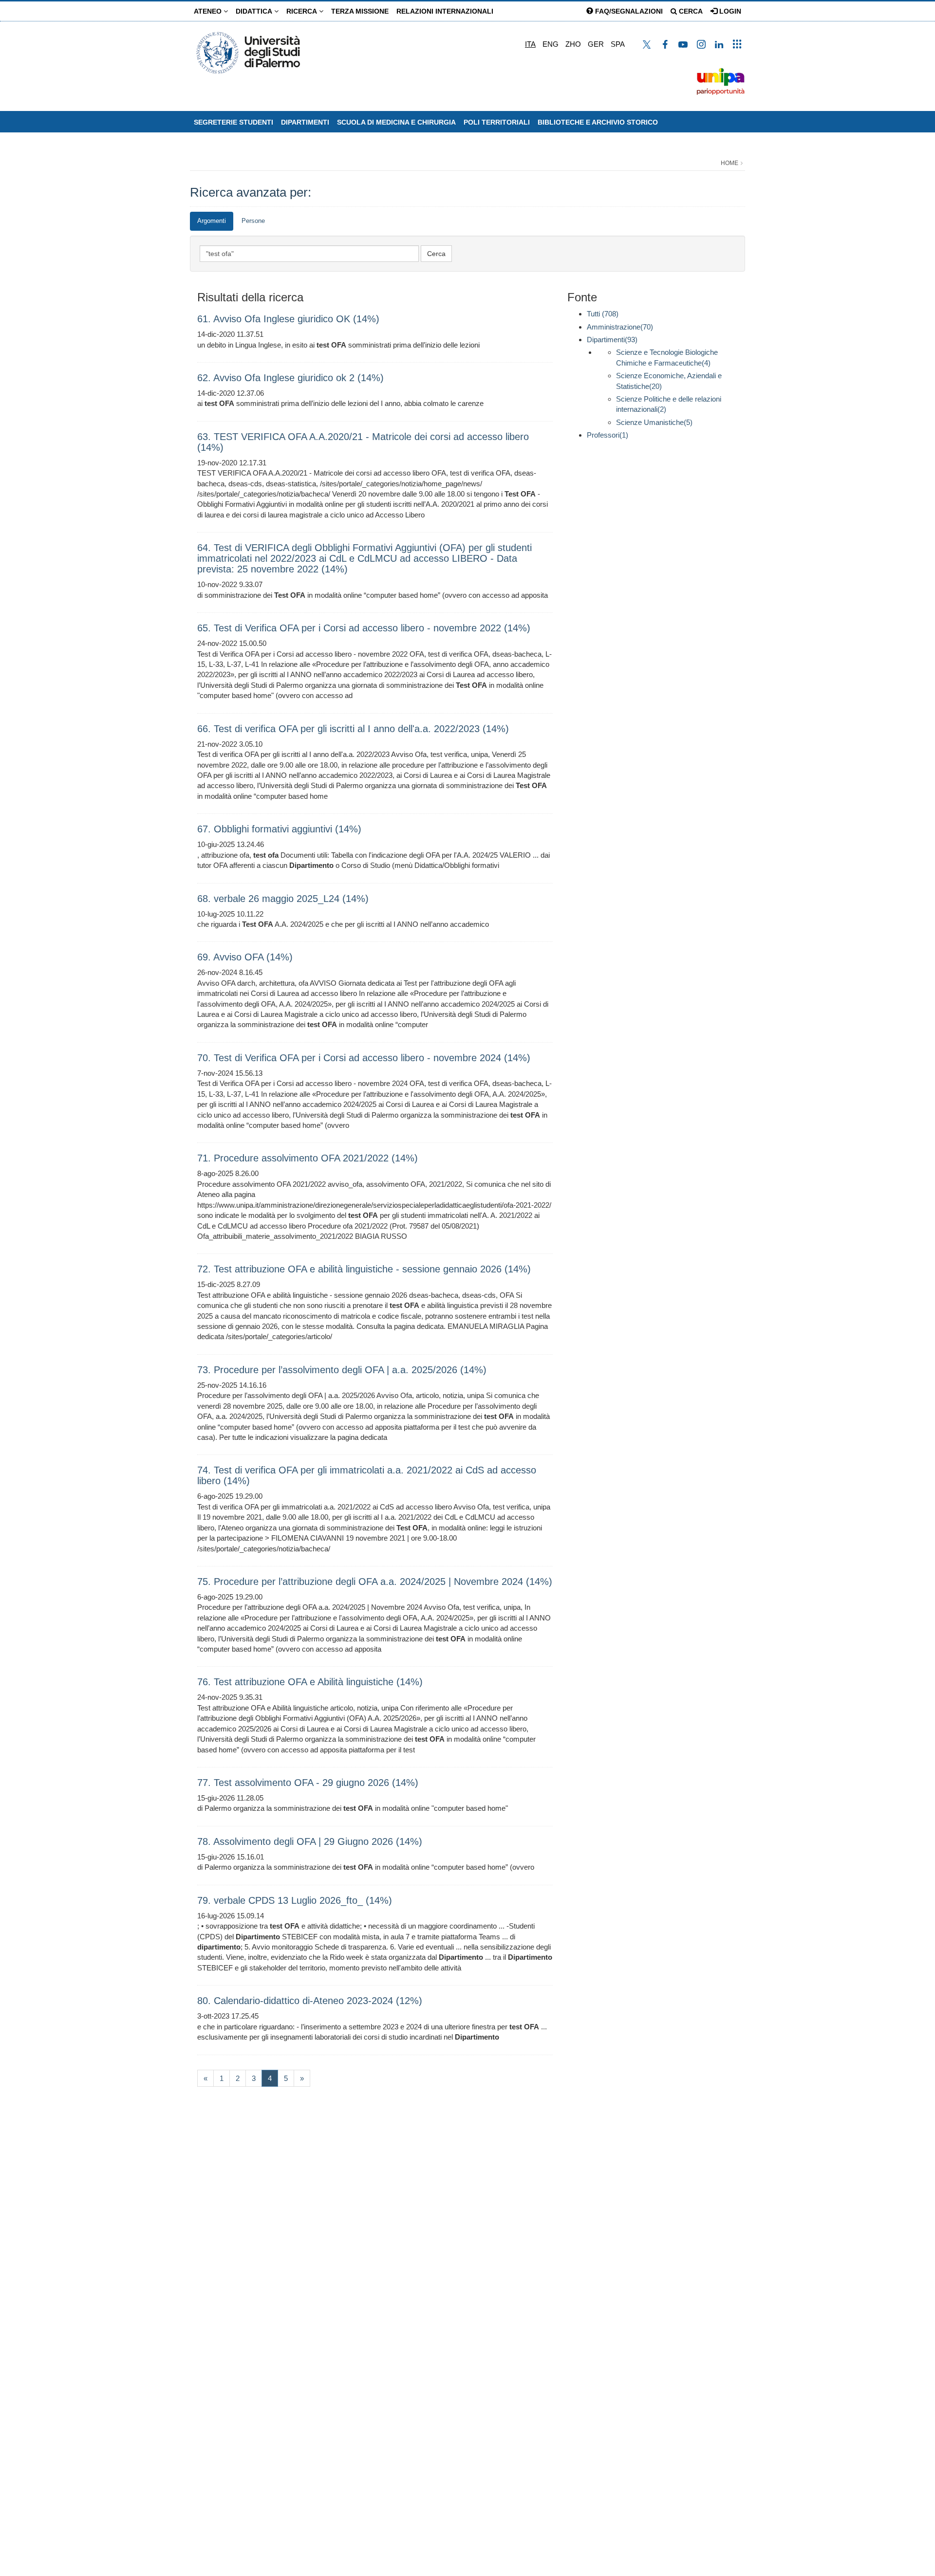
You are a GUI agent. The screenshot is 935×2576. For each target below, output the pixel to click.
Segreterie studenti (234, 122)
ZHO (573, 44)
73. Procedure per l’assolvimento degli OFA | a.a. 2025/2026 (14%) (342, 1370)
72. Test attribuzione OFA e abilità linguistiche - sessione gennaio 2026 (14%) (364, 1269)
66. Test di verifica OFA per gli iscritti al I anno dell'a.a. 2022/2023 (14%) (353, 729)
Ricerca (303, 11)
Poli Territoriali (497, 122)
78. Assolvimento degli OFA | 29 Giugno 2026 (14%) (310, 1841)
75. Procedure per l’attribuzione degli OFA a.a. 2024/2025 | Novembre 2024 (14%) (375, 1582)
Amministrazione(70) (620, 327)
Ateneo (209, 11)
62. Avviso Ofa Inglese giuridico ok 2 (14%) (290, 378)
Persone (253, 221)
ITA (530, 44)
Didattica (255, 11)
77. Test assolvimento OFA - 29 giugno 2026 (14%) (308, 1783)
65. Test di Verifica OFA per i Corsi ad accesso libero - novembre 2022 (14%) (364, 628)
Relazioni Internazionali (445, 11)
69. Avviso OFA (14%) (245, 957)
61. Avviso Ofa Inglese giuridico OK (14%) (288, 319)
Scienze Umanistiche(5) (654, 422)
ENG (551, 44)
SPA (618, 44)
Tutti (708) (603, 314)
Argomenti (212, 221)
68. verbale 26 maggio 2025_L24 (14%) (283, 899)
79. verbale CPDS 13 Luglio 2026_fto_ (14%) (295, 1900)
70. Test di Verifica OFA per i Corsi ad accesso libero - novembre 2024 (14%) (364, 1058)
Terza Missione (360, 11)
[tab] (212, 221)
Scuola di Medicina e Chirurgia (396, 122)
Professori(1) (608, 435)
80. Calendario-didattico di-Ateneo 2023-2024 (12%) (310, 2001)
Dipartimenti (305, 122)
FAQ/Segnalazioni (628, 11)
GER (596, 44)
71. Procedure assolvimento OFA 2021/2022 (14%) (308, 1158)
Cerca (690, 11)
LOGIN (729, 11)
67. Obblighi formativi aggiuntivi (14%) (279, 829)
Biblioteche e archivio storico (598, 122)
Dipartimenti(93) (612, 340)
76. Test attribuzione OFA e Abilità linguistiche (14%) (310, 1682)
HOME (729, 163)
